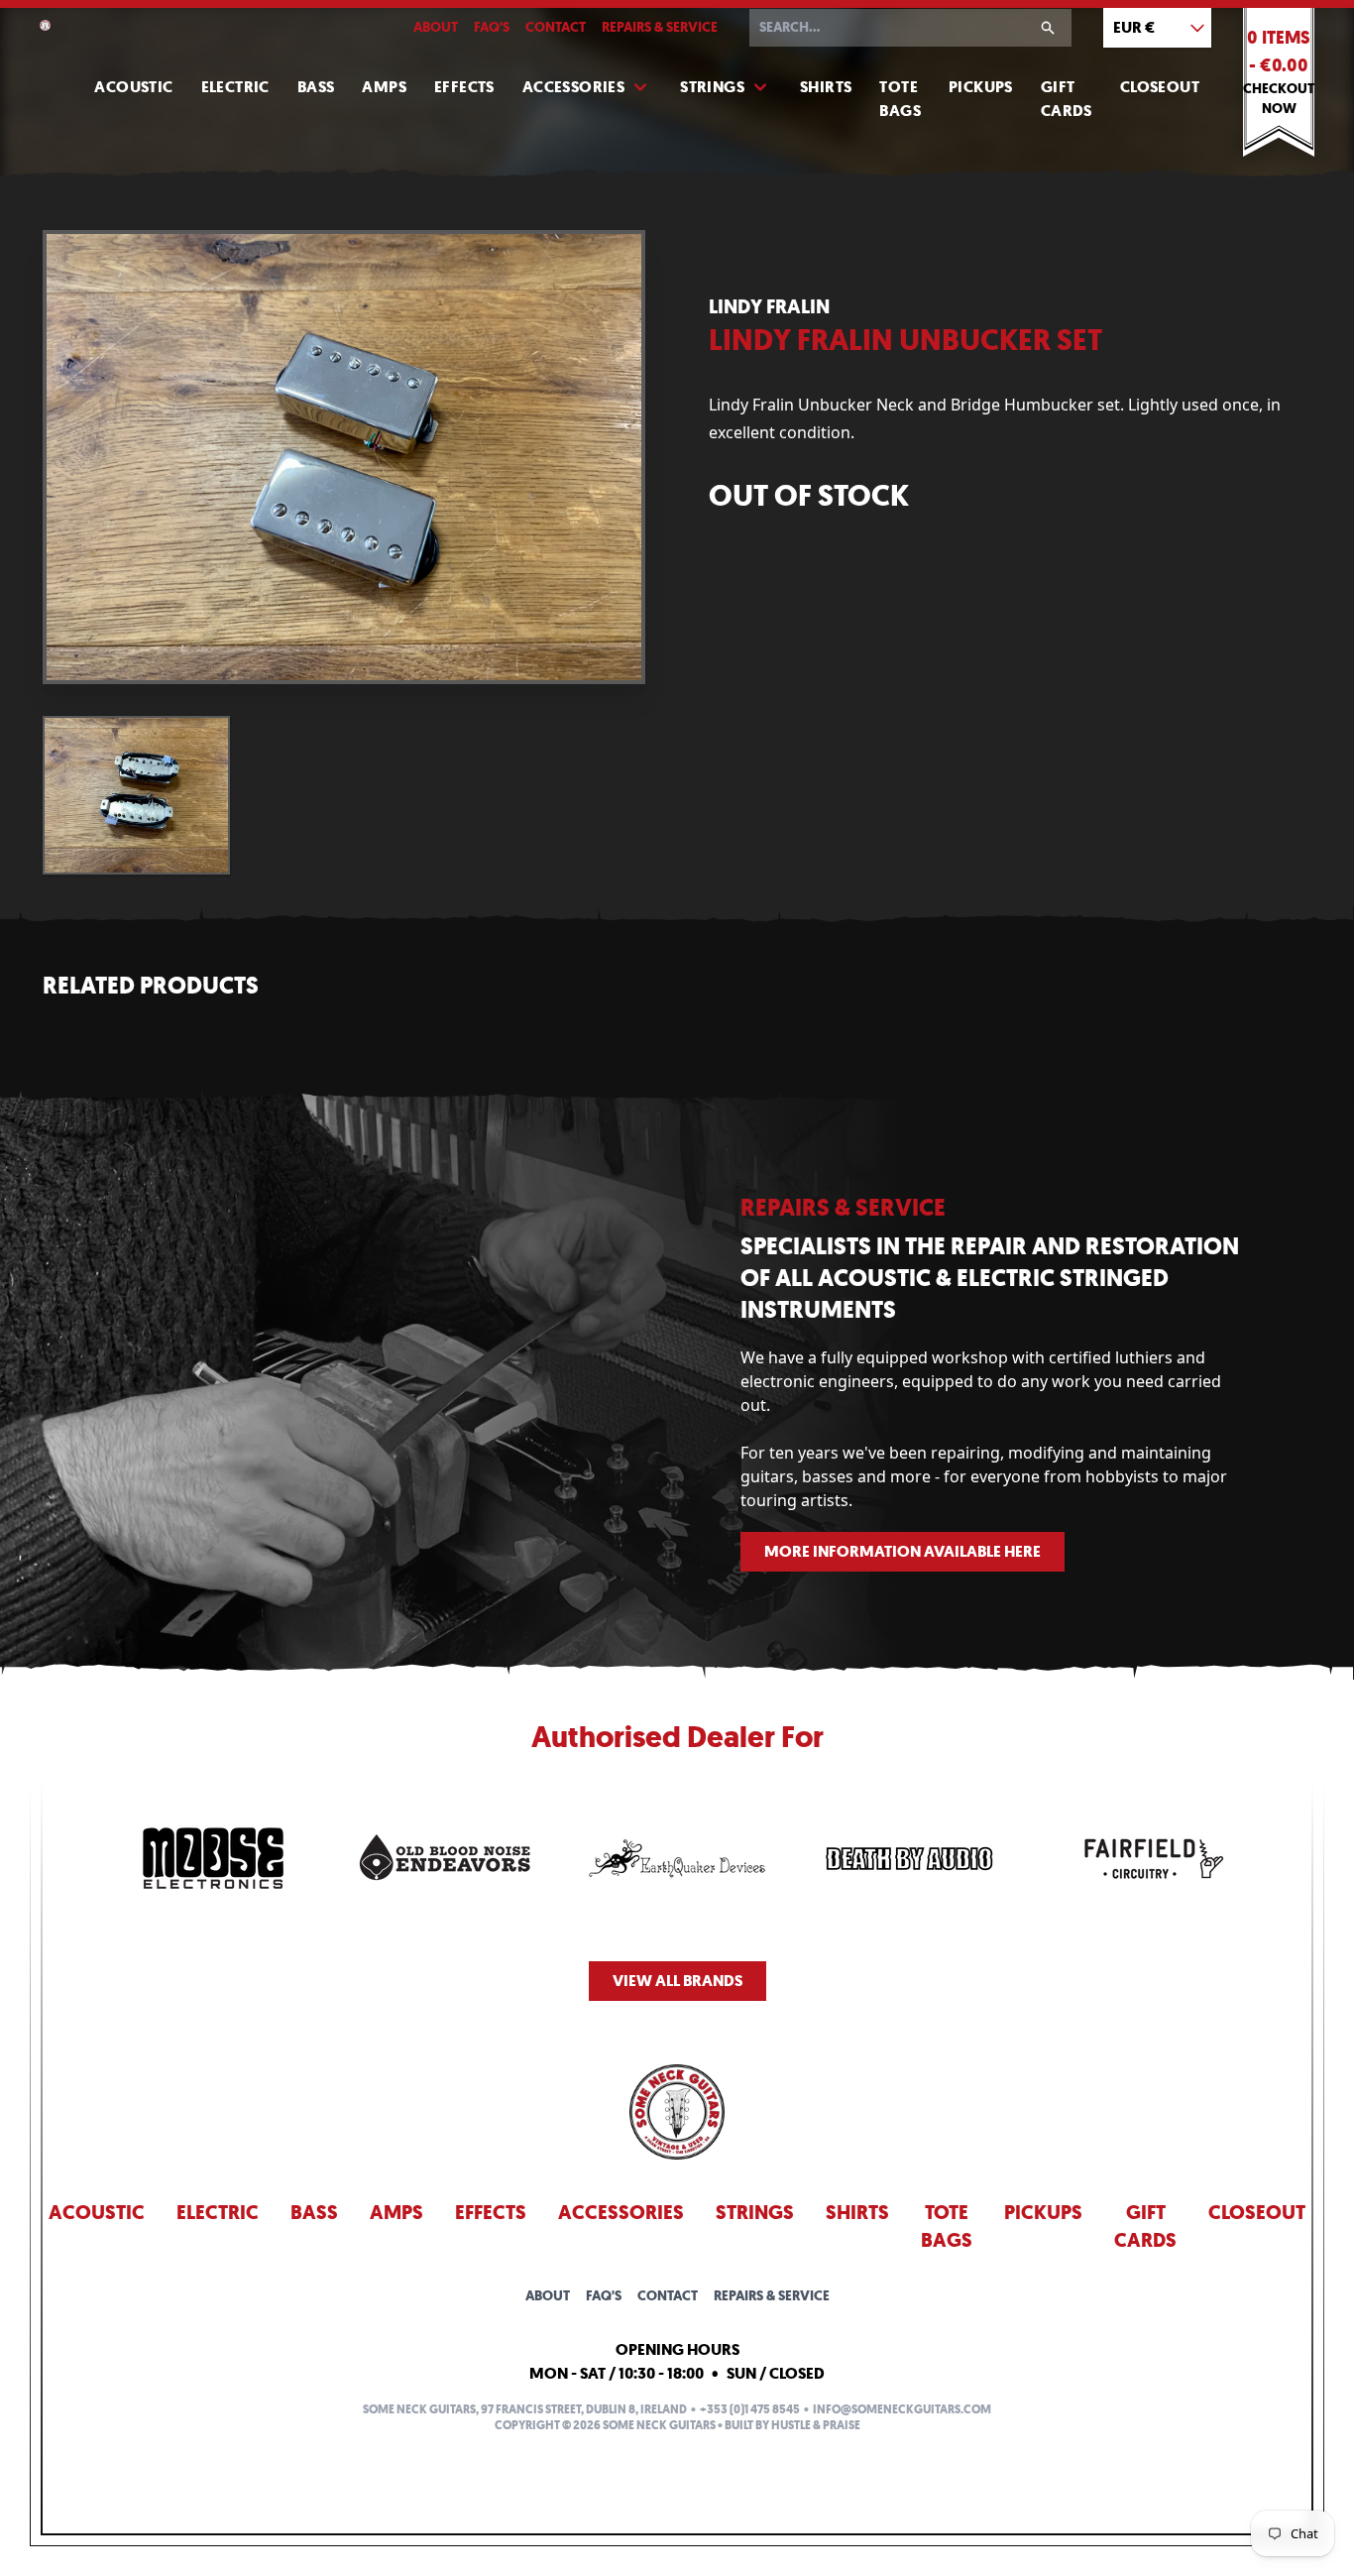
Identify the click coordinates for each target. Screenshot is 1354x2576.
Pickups (981, 87)
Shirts (826, 87)
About (436, 27)
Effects (464, 87)
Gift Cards (1067, 99)
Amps (384, 87)
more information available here (903, 1551)
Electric (235, 87)
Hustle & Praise (816, 2425)
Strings (712, 87)
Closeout (1160, 87)
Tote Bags (900, 99)
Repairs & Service (660, 27)
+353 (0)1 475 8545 (750, 2409)
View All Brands (677, 1981)
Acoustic (133, 87)
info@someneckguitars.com (902, 2409)
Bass (316, 87)
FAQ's (492, 27)
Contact (556, 27)
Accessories (573, 87)
